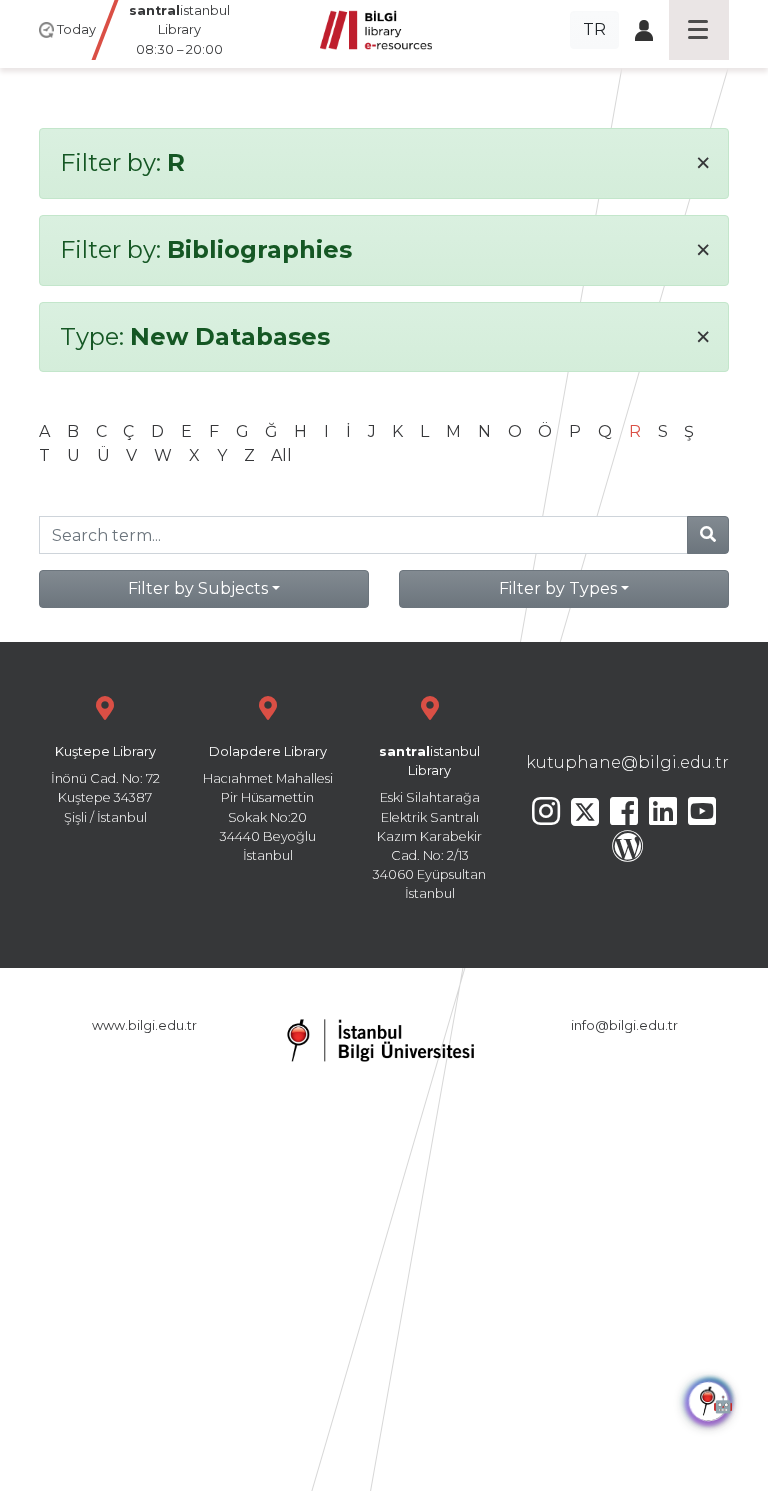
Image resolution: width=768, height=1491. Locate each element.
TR (594, 29)
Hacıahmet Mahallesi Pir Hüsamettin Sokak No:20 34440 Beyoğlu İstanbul (268, 803)
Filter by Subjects (198, 588)
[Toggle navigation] (699, 30)
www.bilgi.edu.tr (144, 1025)
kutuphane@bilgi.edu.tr (627, 762)
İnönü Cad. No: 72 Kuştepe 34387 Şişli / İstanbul (105, 784)
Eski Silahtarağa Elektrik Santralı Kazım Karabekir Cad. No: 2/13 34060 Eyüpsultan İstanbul (429, 822)
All (281, 455)
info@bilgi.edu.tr (624, 1025)
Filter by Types (558, 588)
